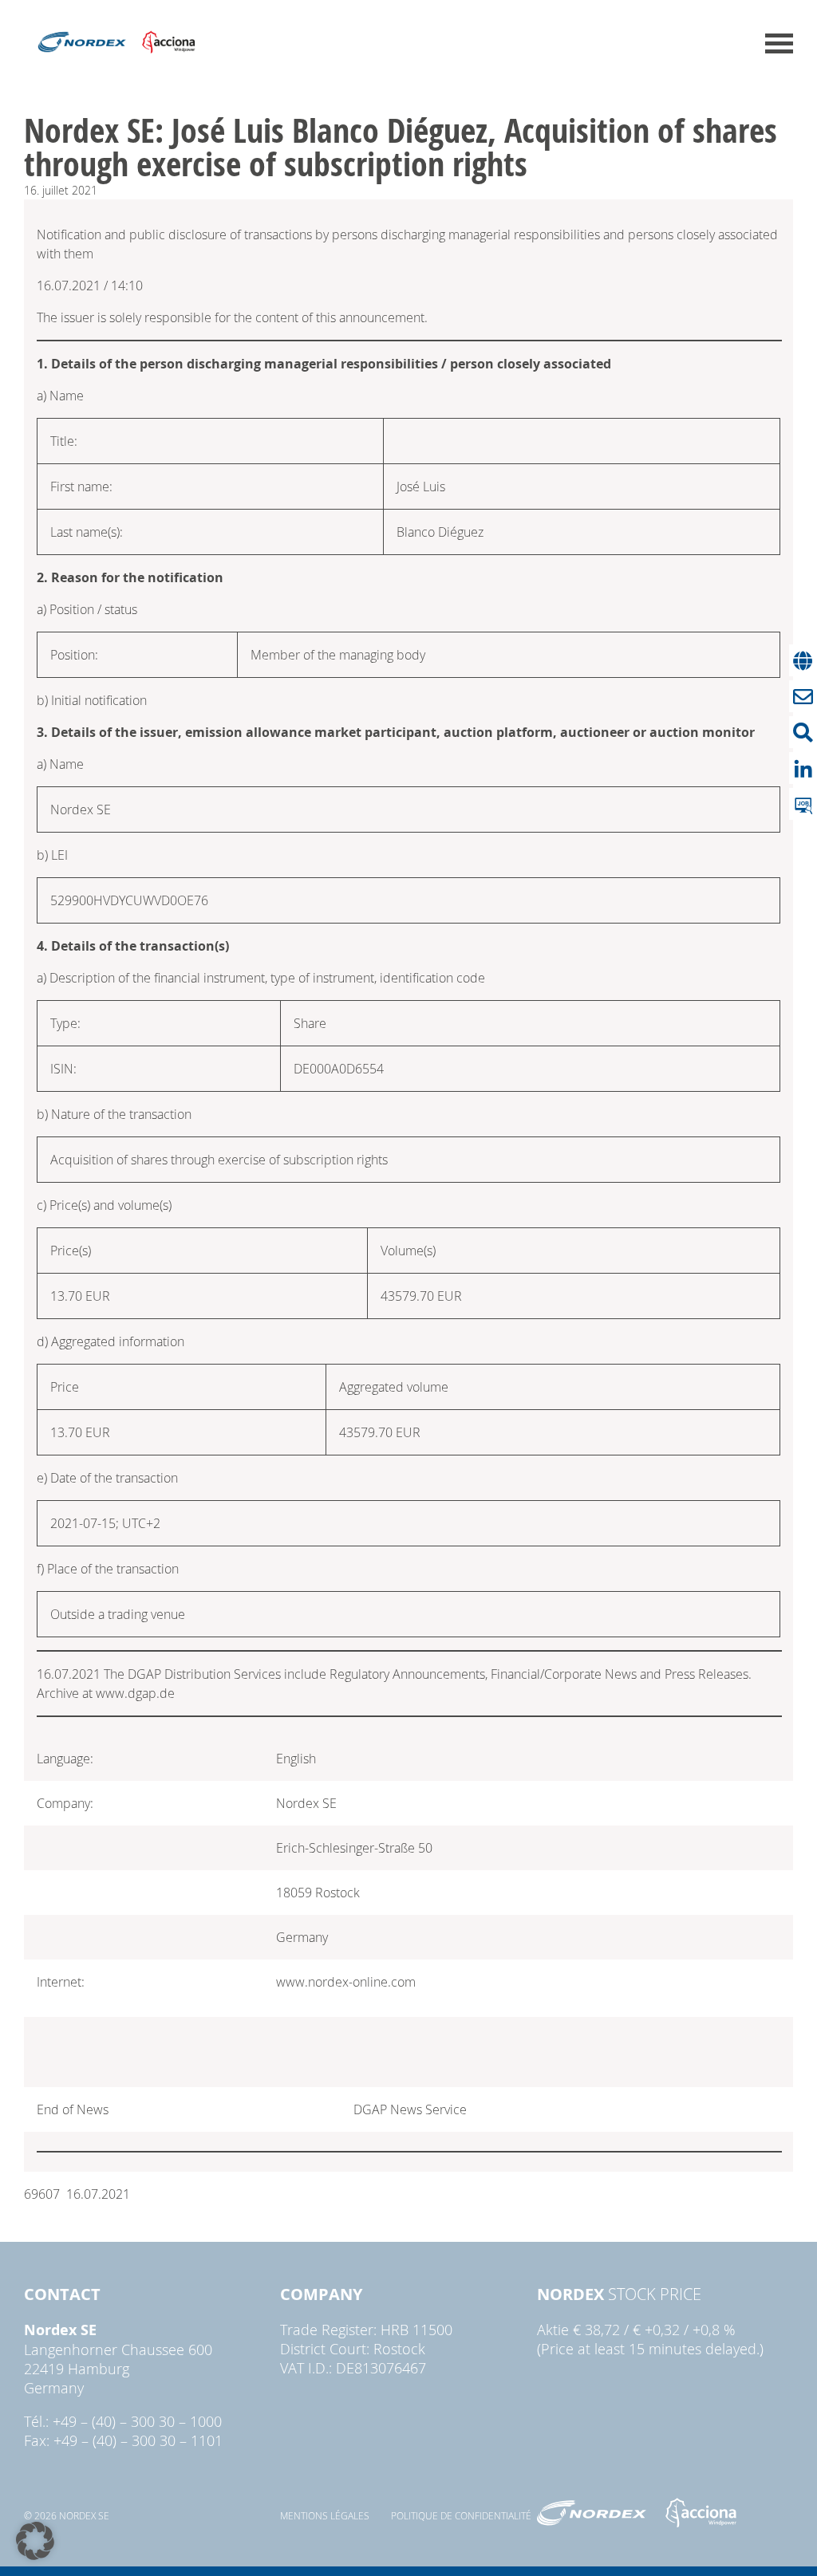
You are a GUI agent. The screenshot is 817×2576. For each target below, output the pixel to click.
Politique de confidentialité (461, 2515)
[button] (35, 2541)
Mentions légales (325, 2515)
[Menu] (779, 43)
